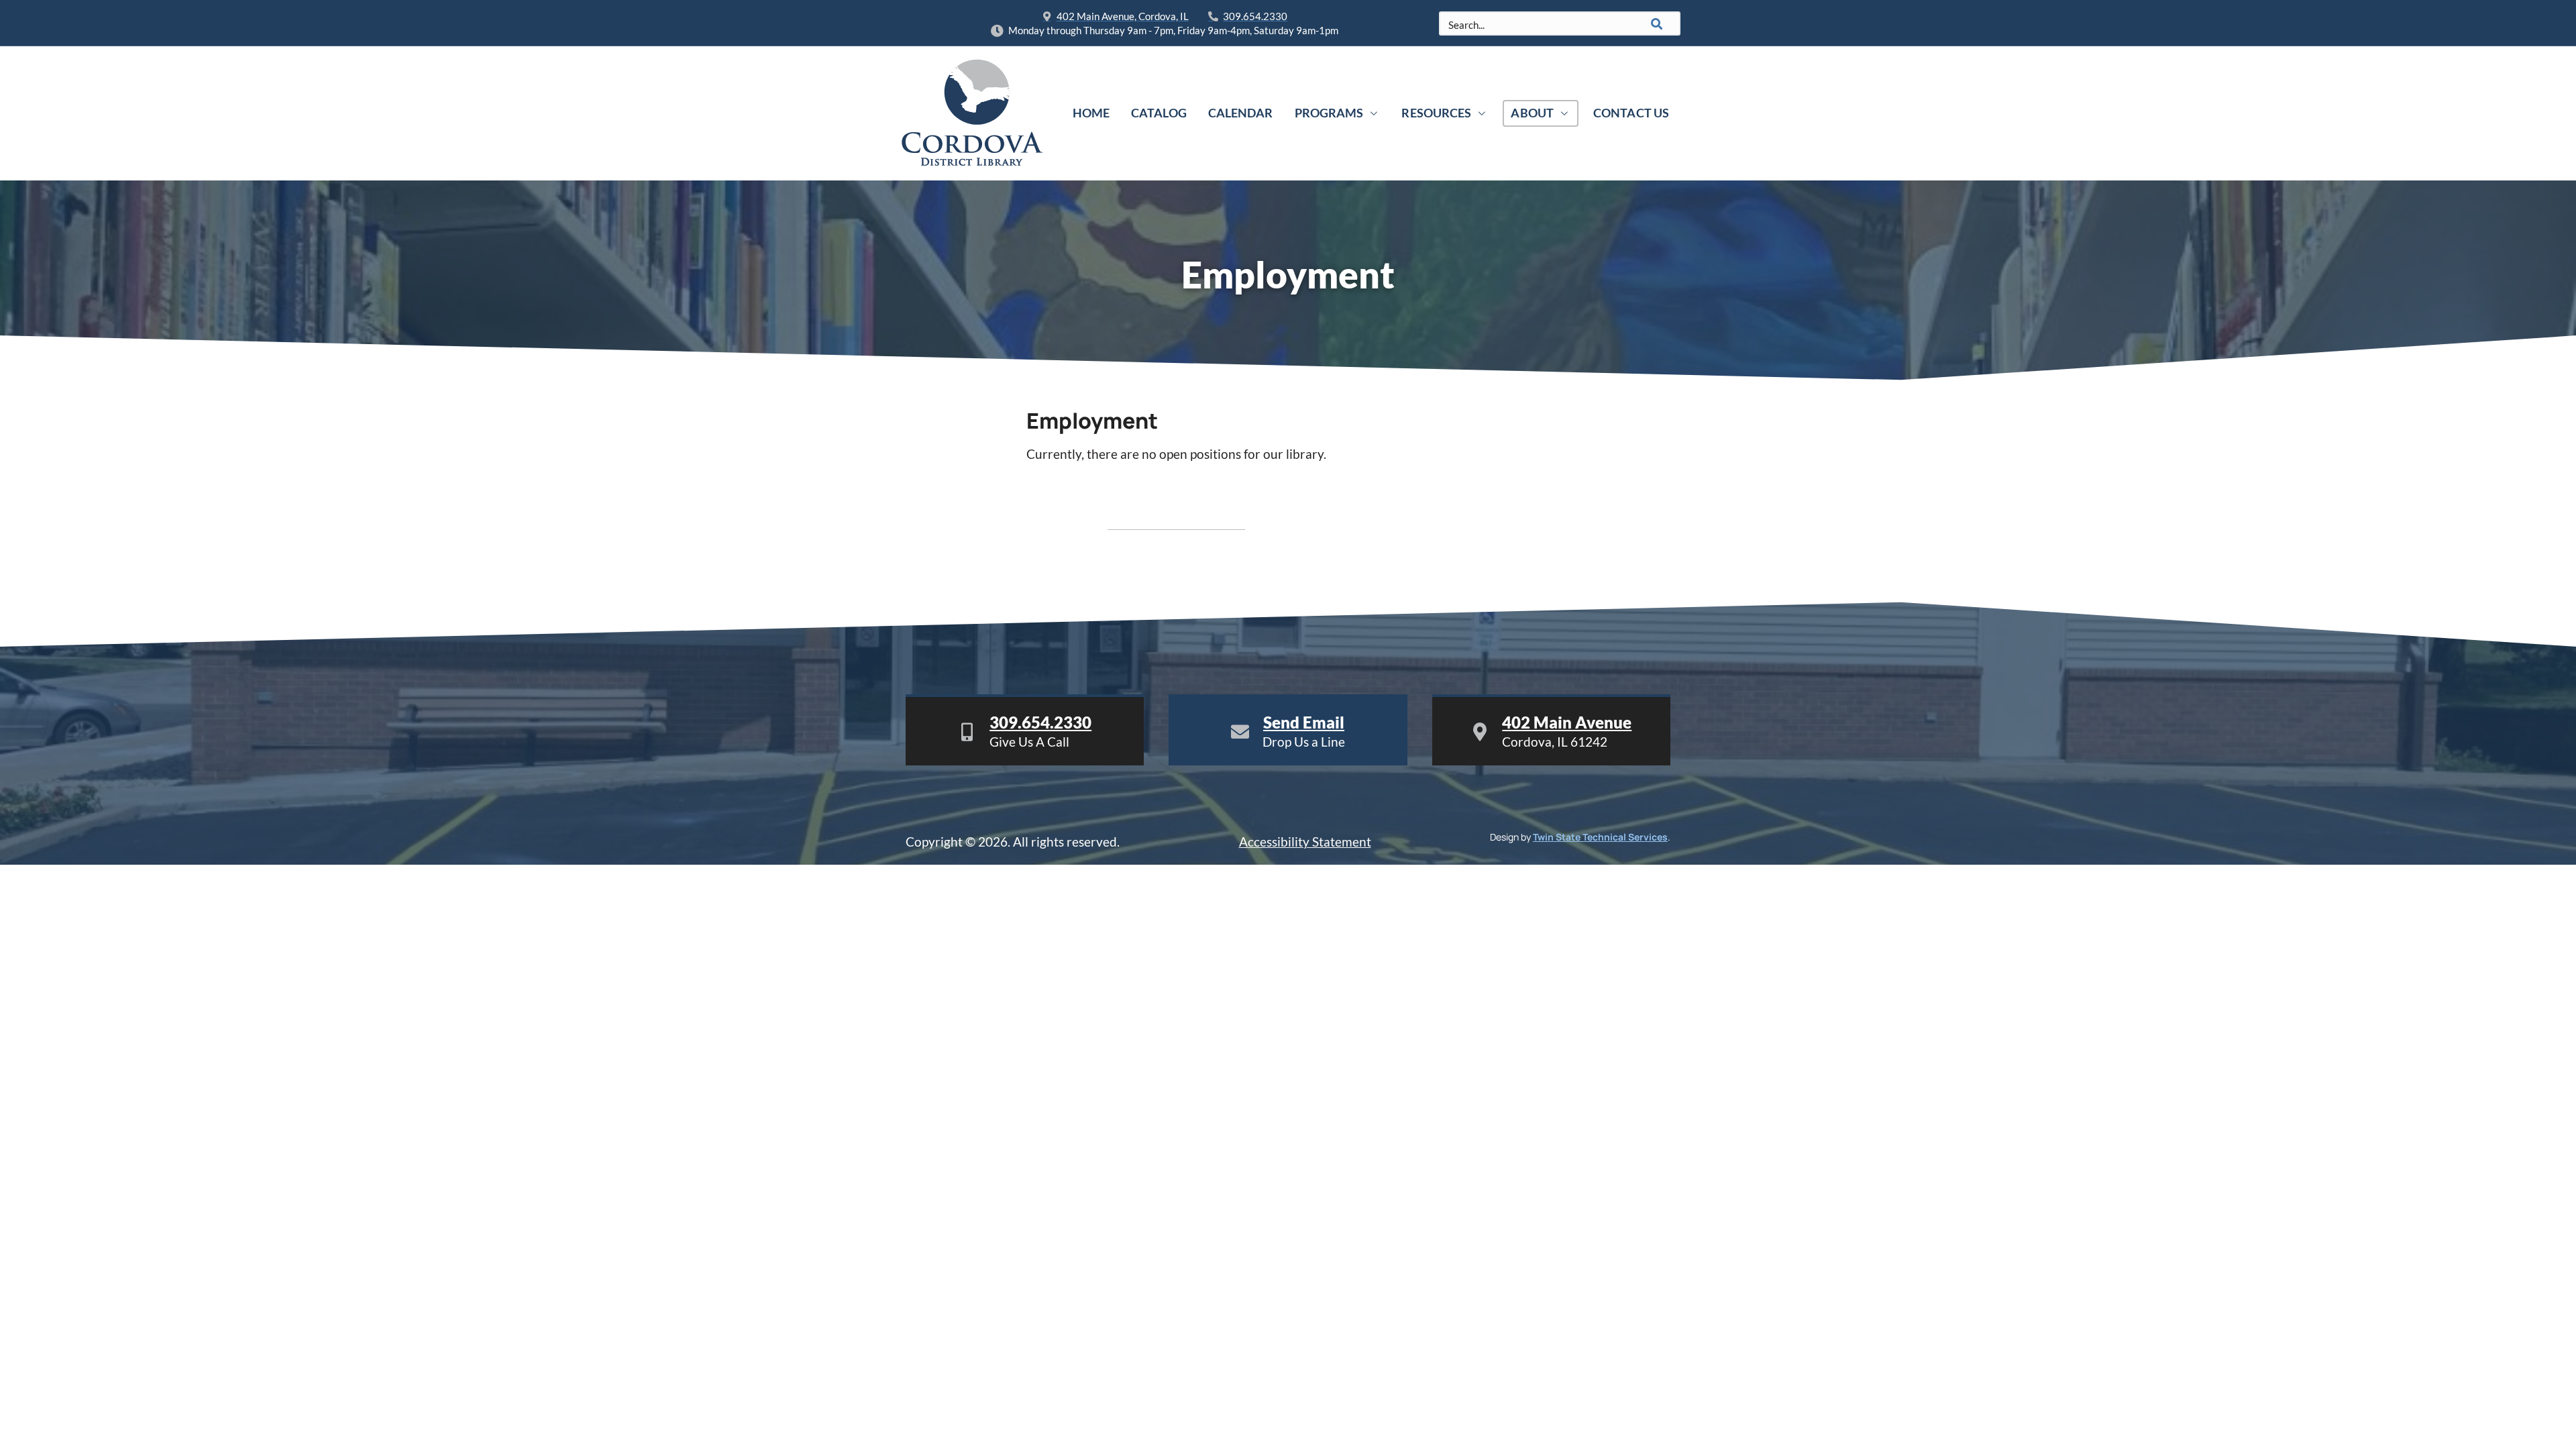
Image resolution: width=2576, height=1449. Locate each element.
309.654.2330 (1040, 722)
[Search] (1657, 23)
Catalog (1159, 113)
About (1532, 113)
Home (1091, 113)
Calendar (1241, 113)
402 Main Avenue (1567, 722)
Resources (1436, 113)
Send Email (1304, 722)
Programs (1329, 113)
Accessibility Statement (1305, 842)
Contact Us (1631, 113)
